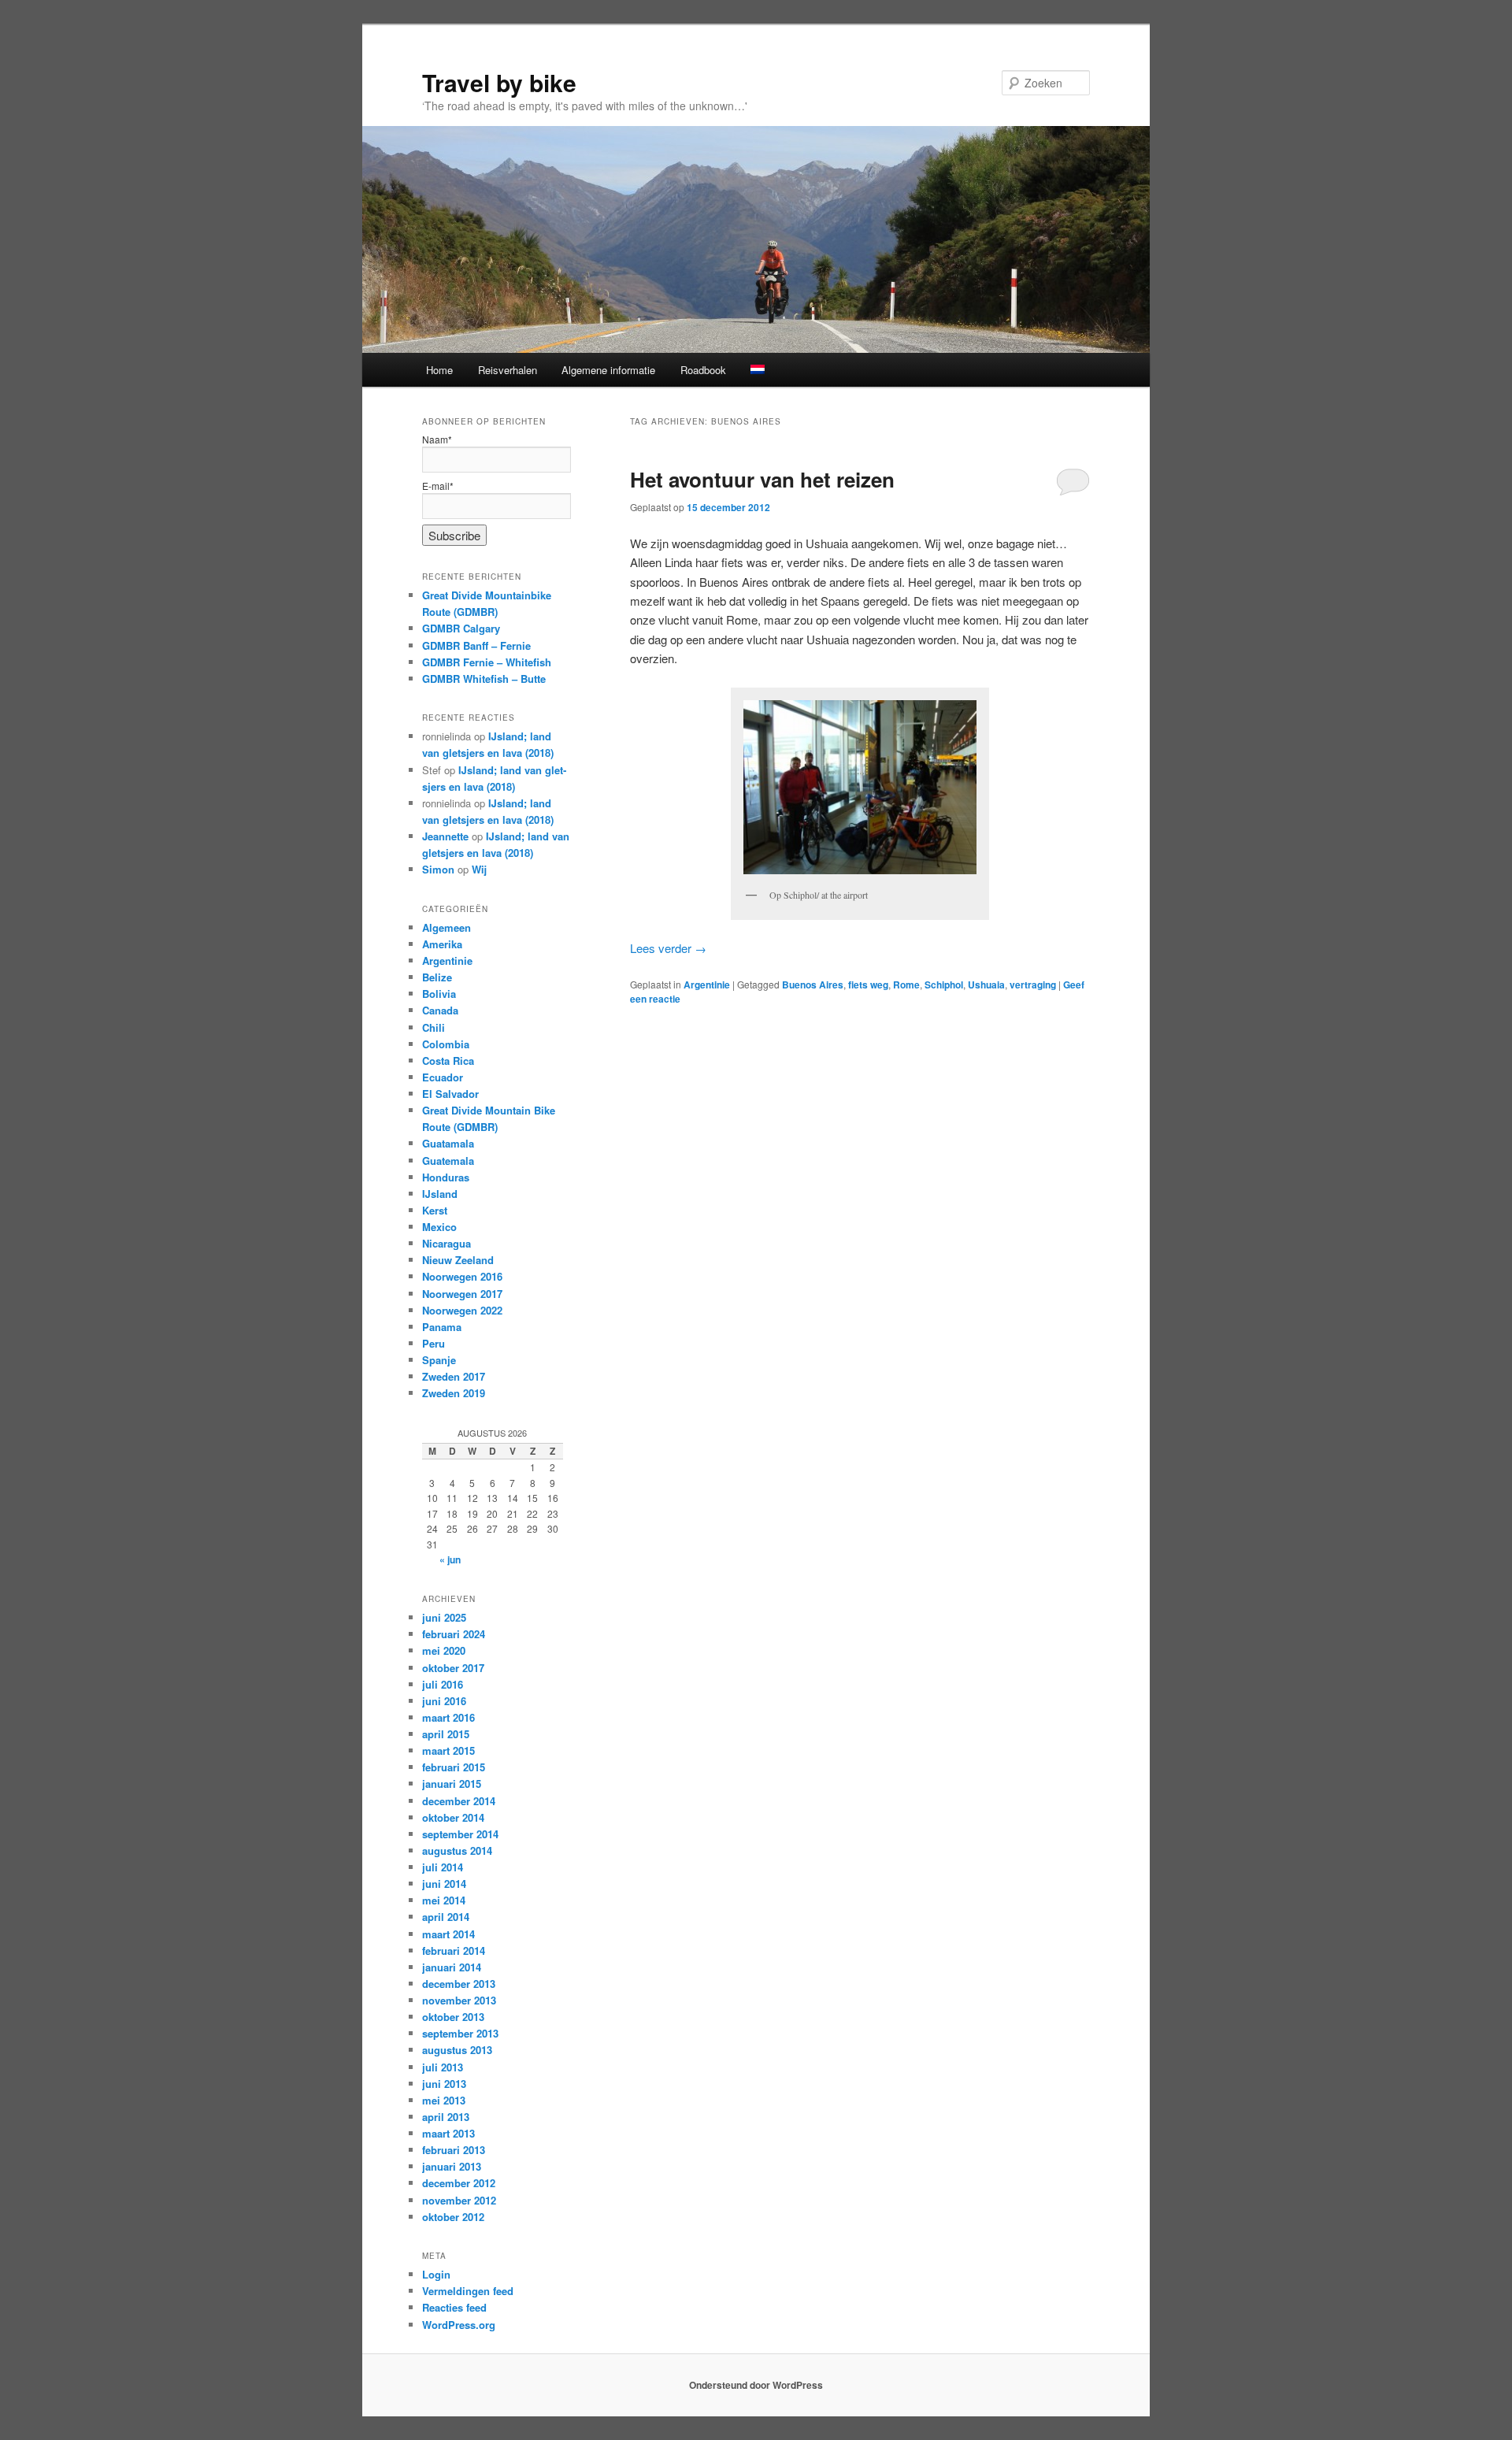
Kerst (435, 1210)
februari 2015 (454, 1767)
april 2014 (446, 1917)
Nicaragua (447, 1243)
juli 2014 (443, 1867)
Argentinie (707, 985)
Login (436, 2274)
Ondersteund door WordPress (756, 2385)
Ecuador (443, 1077)
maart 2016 (448, 1717)
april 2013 (446, 2117)
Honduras (446, 1177)
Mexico (439, 1227)
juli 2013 (443, 2067)
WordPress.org (459, 2325)
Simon (438, 869)
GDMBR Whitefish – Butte (484, 679)
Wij (479, 869)
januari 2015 (452, 1784)
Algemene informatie (608, 370)
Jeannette (445, 836)
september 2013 (460, 2033)
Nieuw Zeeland (458, 1260)
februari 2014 (454, 1951)
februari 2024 (454, 1634)
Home (439, 370)
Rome (906, 985)
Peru (434, 1343)
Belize (437, 977)
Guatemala (448, 1161)
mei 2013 (444, 2100)
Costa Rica (448, 1061)
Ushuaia (986, 985)
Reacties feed (454, 2307)
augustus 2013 (457, 2050)
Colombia (446, 1044)
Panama (442, 1327)
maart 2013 (448, 2133)
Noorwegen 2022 (462, 1310)
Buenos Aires (813, 985)
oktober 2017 (453, 1668)
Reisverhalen (508, 370)
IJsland (440, 1194)
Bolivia (439, 994)
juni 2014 (444, 1884)
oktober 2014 (453, 1817)
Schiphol (944, 985)
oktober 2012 (453, 2217)
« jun (450, 1559)
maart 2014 (448, 1934)
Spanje (439, 1360)
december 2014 (459, 1801)
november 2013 (459, 2000)
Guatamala (448, 1143)
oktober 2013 (453, 2017)
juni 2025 (444, 1617)
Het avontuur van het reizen (762, 479)
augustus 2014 (457, 1850)
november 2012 (459, 2200)
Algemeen (447, 927)
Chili (434, 1027)
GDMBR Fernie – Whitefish (487, 662)
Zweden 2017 (454, 1376)
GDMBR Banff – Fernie (476, 645)
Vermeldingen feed (468, 2291)
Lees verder (668, 948)
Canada (440, 1010)
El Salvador (450, 1094)
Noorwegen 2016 (462, 1276)
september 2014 (460, 1834)
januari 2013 (452, 2166)
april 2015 (446, 1734)
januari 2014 (452, 1967)
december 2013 (459, 1984)
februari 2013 (454, 2150)
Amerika (442, 944)
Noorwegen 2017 (462, 1294)
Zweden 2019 (454, 1393)
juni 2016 (444, 1701)
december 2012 (459, 2183)
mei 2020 (444, 1650)
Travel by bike (499, 82)
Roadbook (703, 370)
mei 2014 (444, 1900)
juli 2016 (443, 1684)
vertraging (1033, 985)
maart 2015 (448, 1750)
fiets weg (868, 985)
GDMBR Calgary (461, 628)
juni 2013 (444, 2084)
